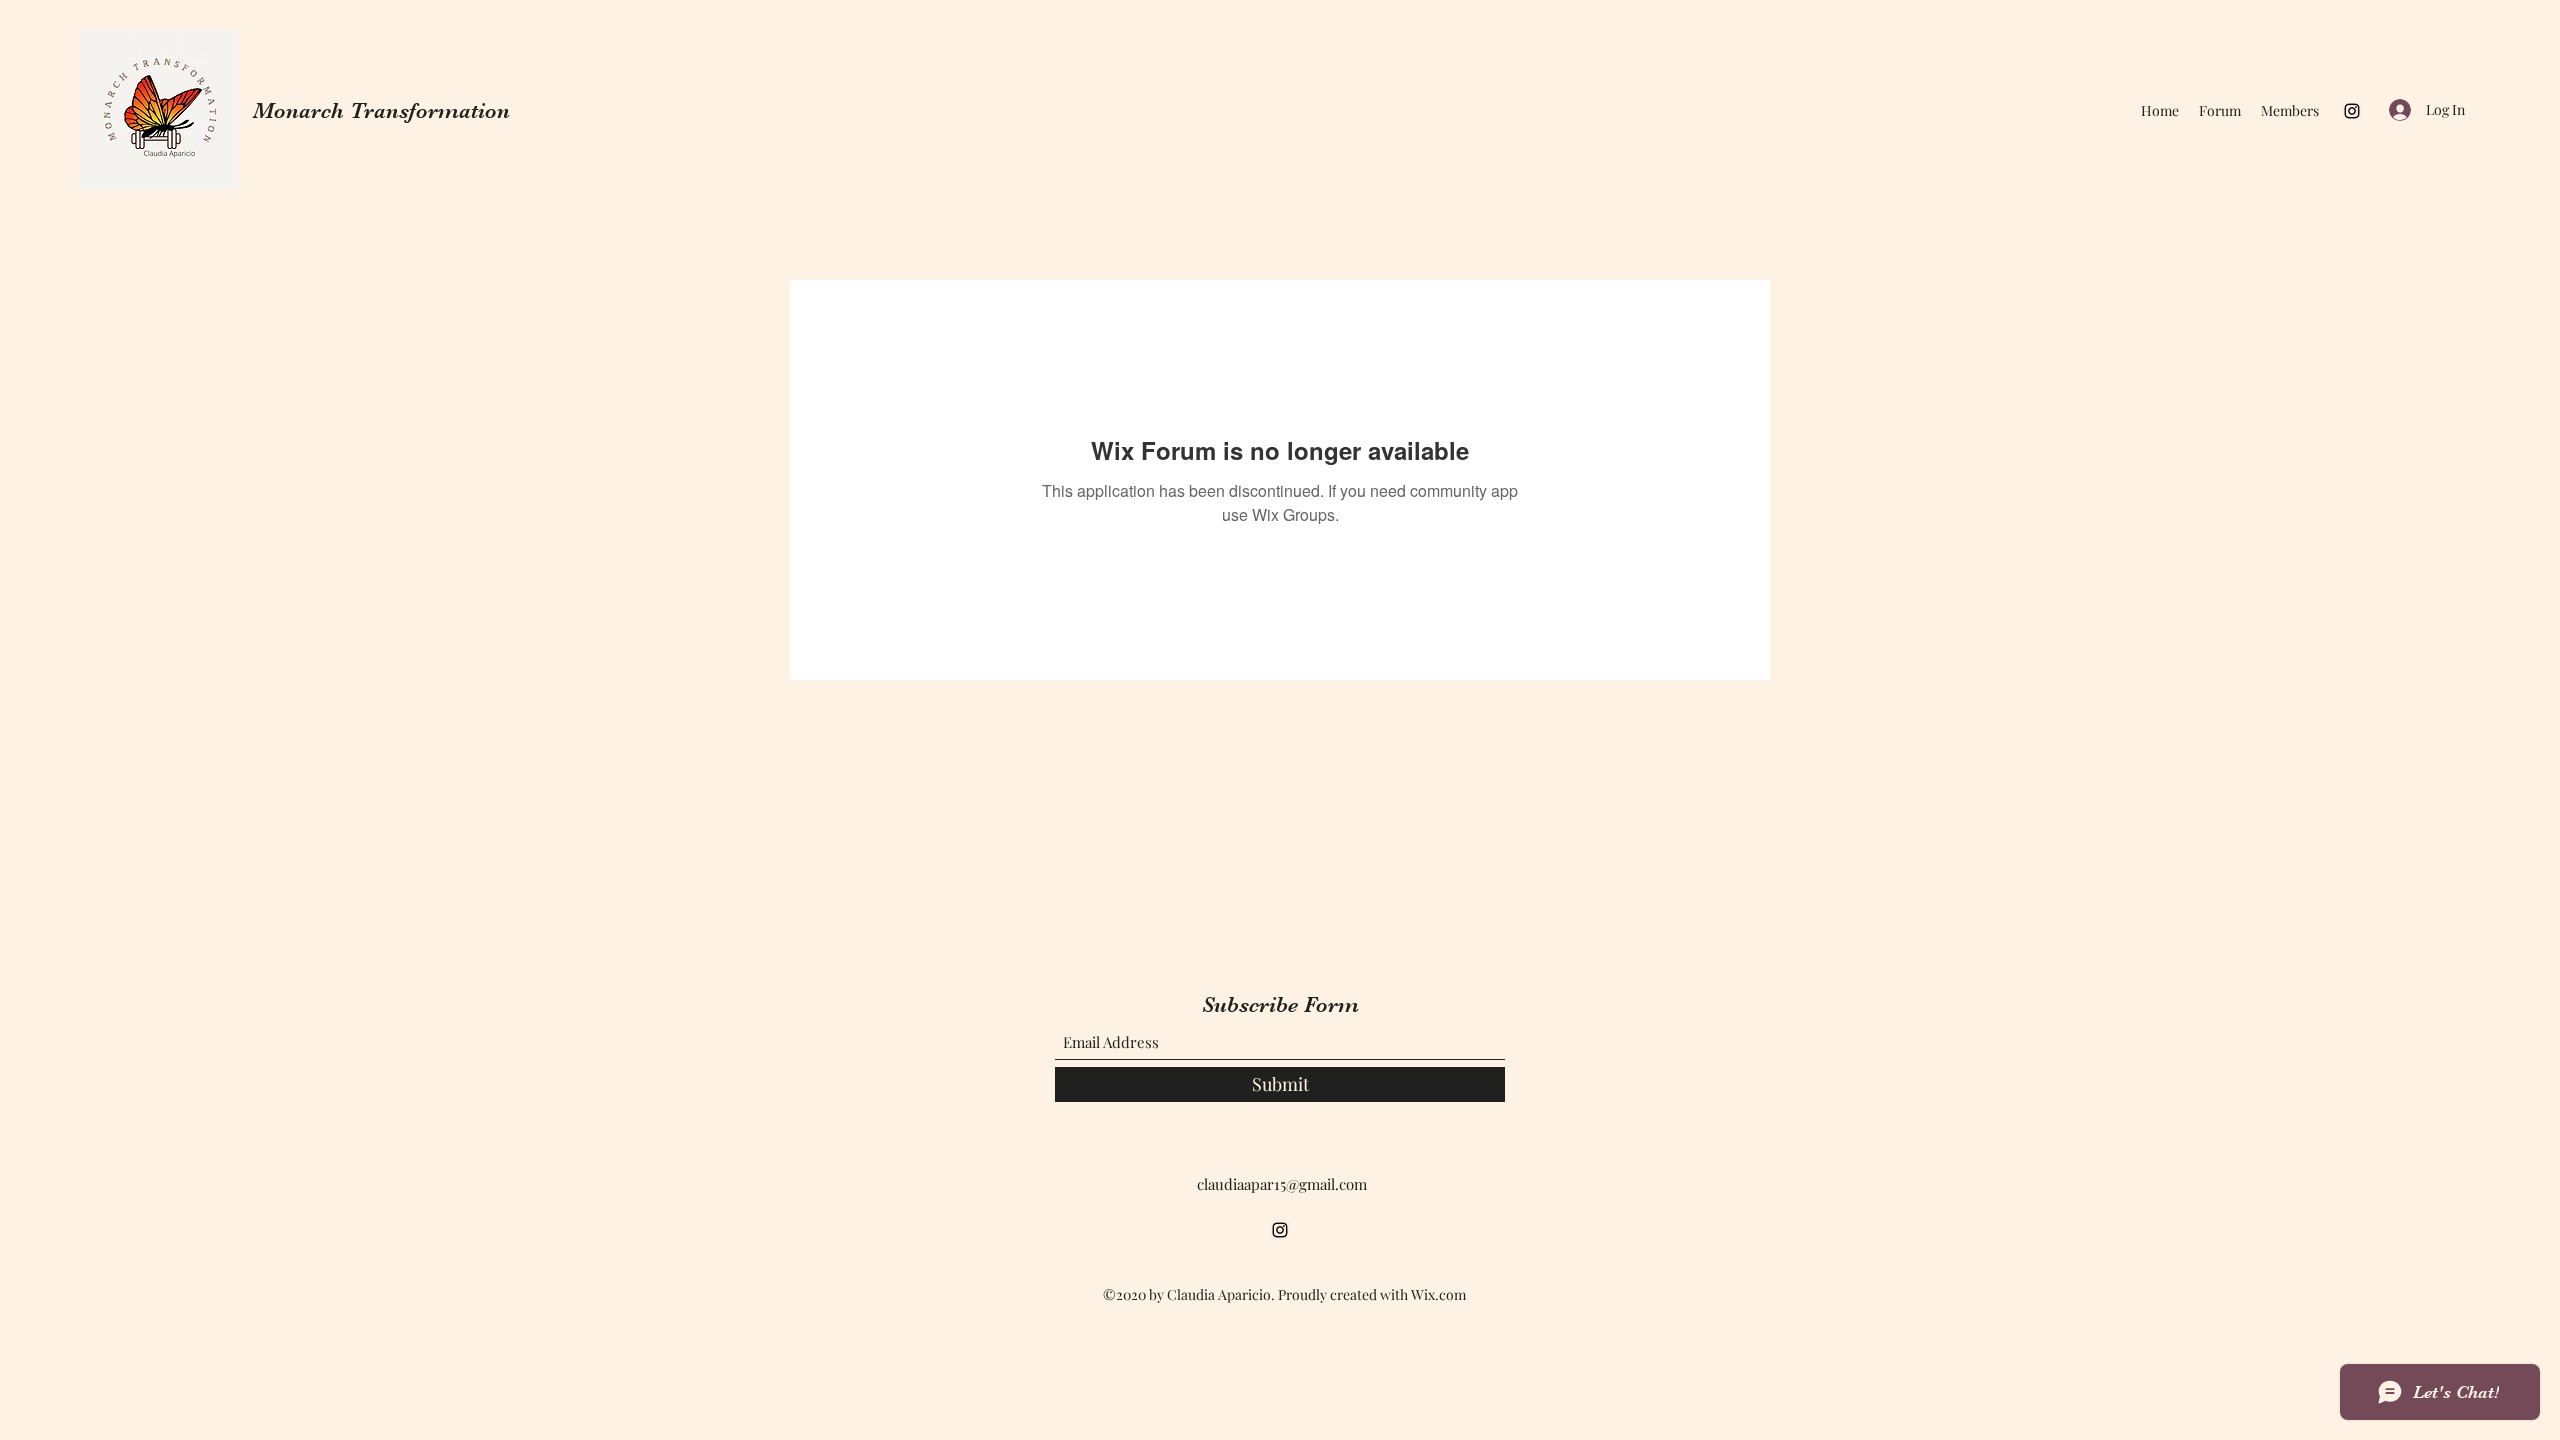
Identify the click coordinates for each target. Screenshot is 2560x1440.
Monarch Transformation (381, 110)
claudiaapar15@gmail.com (1282, 1184)
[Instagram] (2352, 111)
